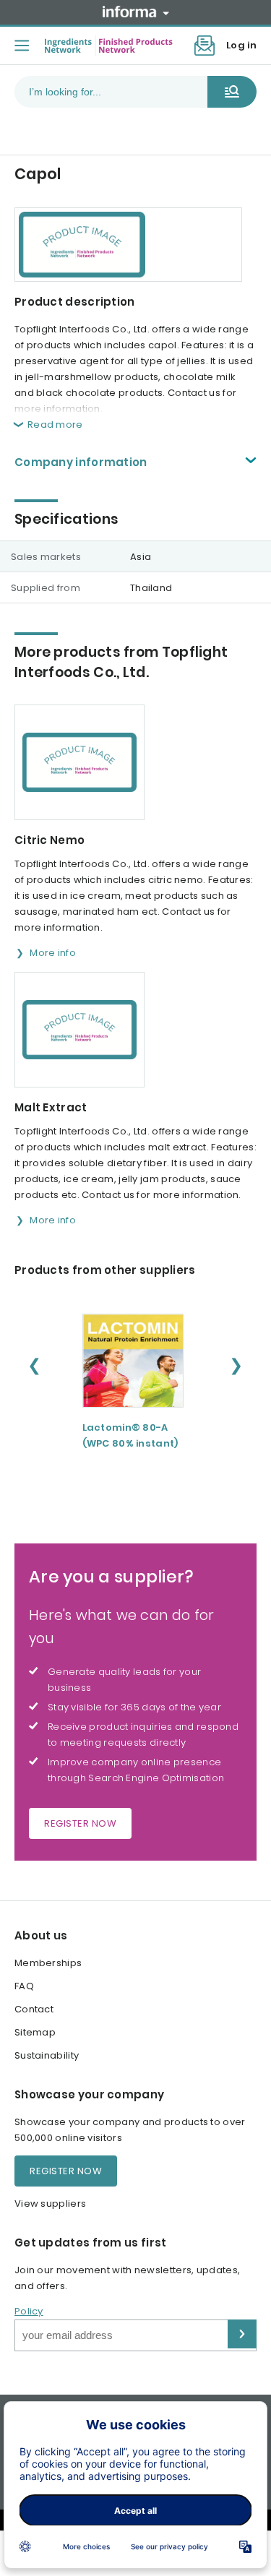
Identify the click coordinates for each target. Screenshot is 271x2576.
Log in (241, 45)
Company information (81, 462)
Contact (34, 2009)
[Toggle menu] (22, 46)
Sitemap (35, 2032)
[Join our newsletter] (205, 46)
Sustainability (47, 2055)
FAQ (24, 1986)
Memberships (48, 1963)
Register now (80, 1823)
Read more (55, 425)
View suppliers (50, 2204)
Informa (136, 12)
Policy (29, 2311)
